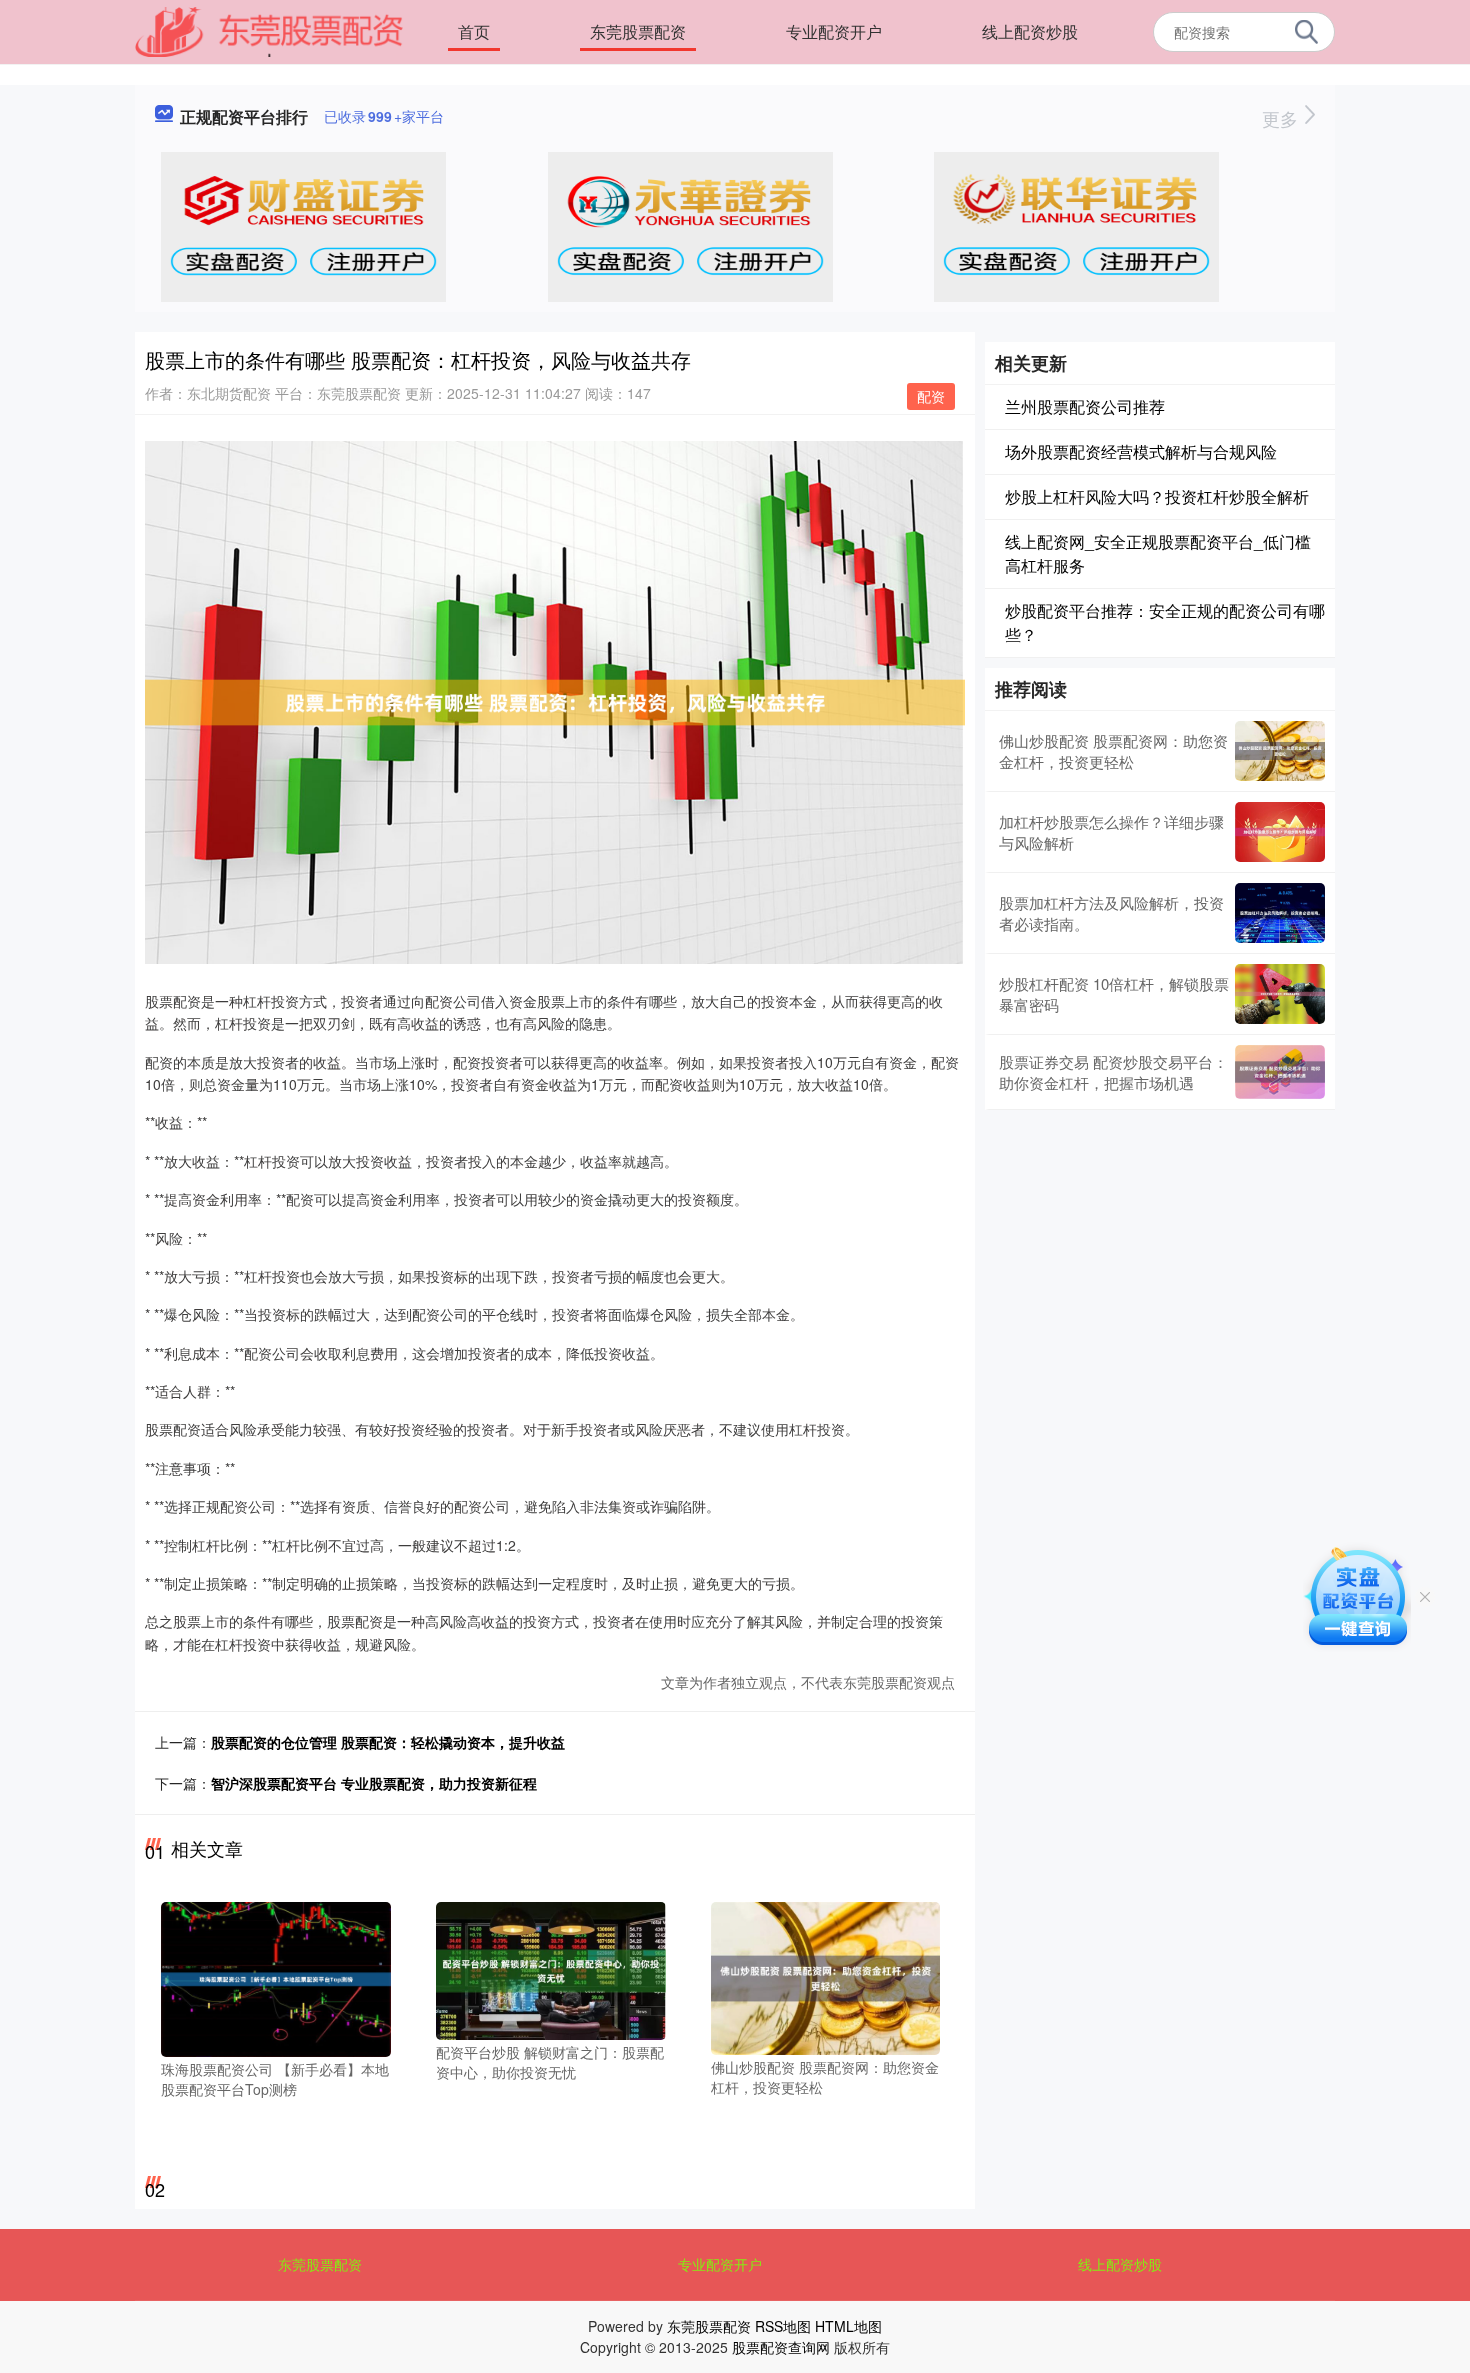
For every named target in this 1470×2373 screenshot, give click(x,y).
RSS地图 (783, 2326)
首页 (474, 31)
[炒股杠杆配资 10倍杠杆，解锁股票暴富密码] (1280, 994)
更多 (1282, 118)
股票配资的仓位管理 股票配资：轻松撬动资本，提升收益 (388, 1742)
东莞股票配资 (638, 31)
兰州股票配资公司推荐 (1085, 406)
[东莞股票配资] (269, 30)
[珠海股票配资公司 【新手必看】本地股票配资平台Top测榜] (276, 1978)
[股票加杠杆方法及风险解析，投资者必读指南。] (1280, 913)
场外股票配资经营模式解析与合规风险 (1141, 451)
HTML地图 (848, 2326)
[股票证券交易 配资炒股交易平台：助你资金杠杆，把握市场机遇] (1280, 1072)
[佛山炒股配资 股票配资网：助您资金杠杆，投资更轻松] (826, 1976)
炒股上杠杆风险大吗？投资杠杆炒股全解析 (1157, 496)
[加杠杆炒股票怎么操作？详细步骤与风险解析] (1280, 832)
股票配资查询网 (781, 2347)
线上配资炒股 (1030, 31)
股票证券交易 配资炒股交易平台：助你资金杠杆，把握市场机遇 (1113, 1072)
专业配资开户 (834, 31)
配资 (931, 396)
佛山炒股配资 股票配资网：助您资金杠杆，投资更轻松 (1113, 751)
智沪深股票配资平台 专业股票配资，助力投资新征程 (374, 1783)
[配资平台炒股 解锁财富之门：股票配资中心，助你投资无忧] (551, 1969)
